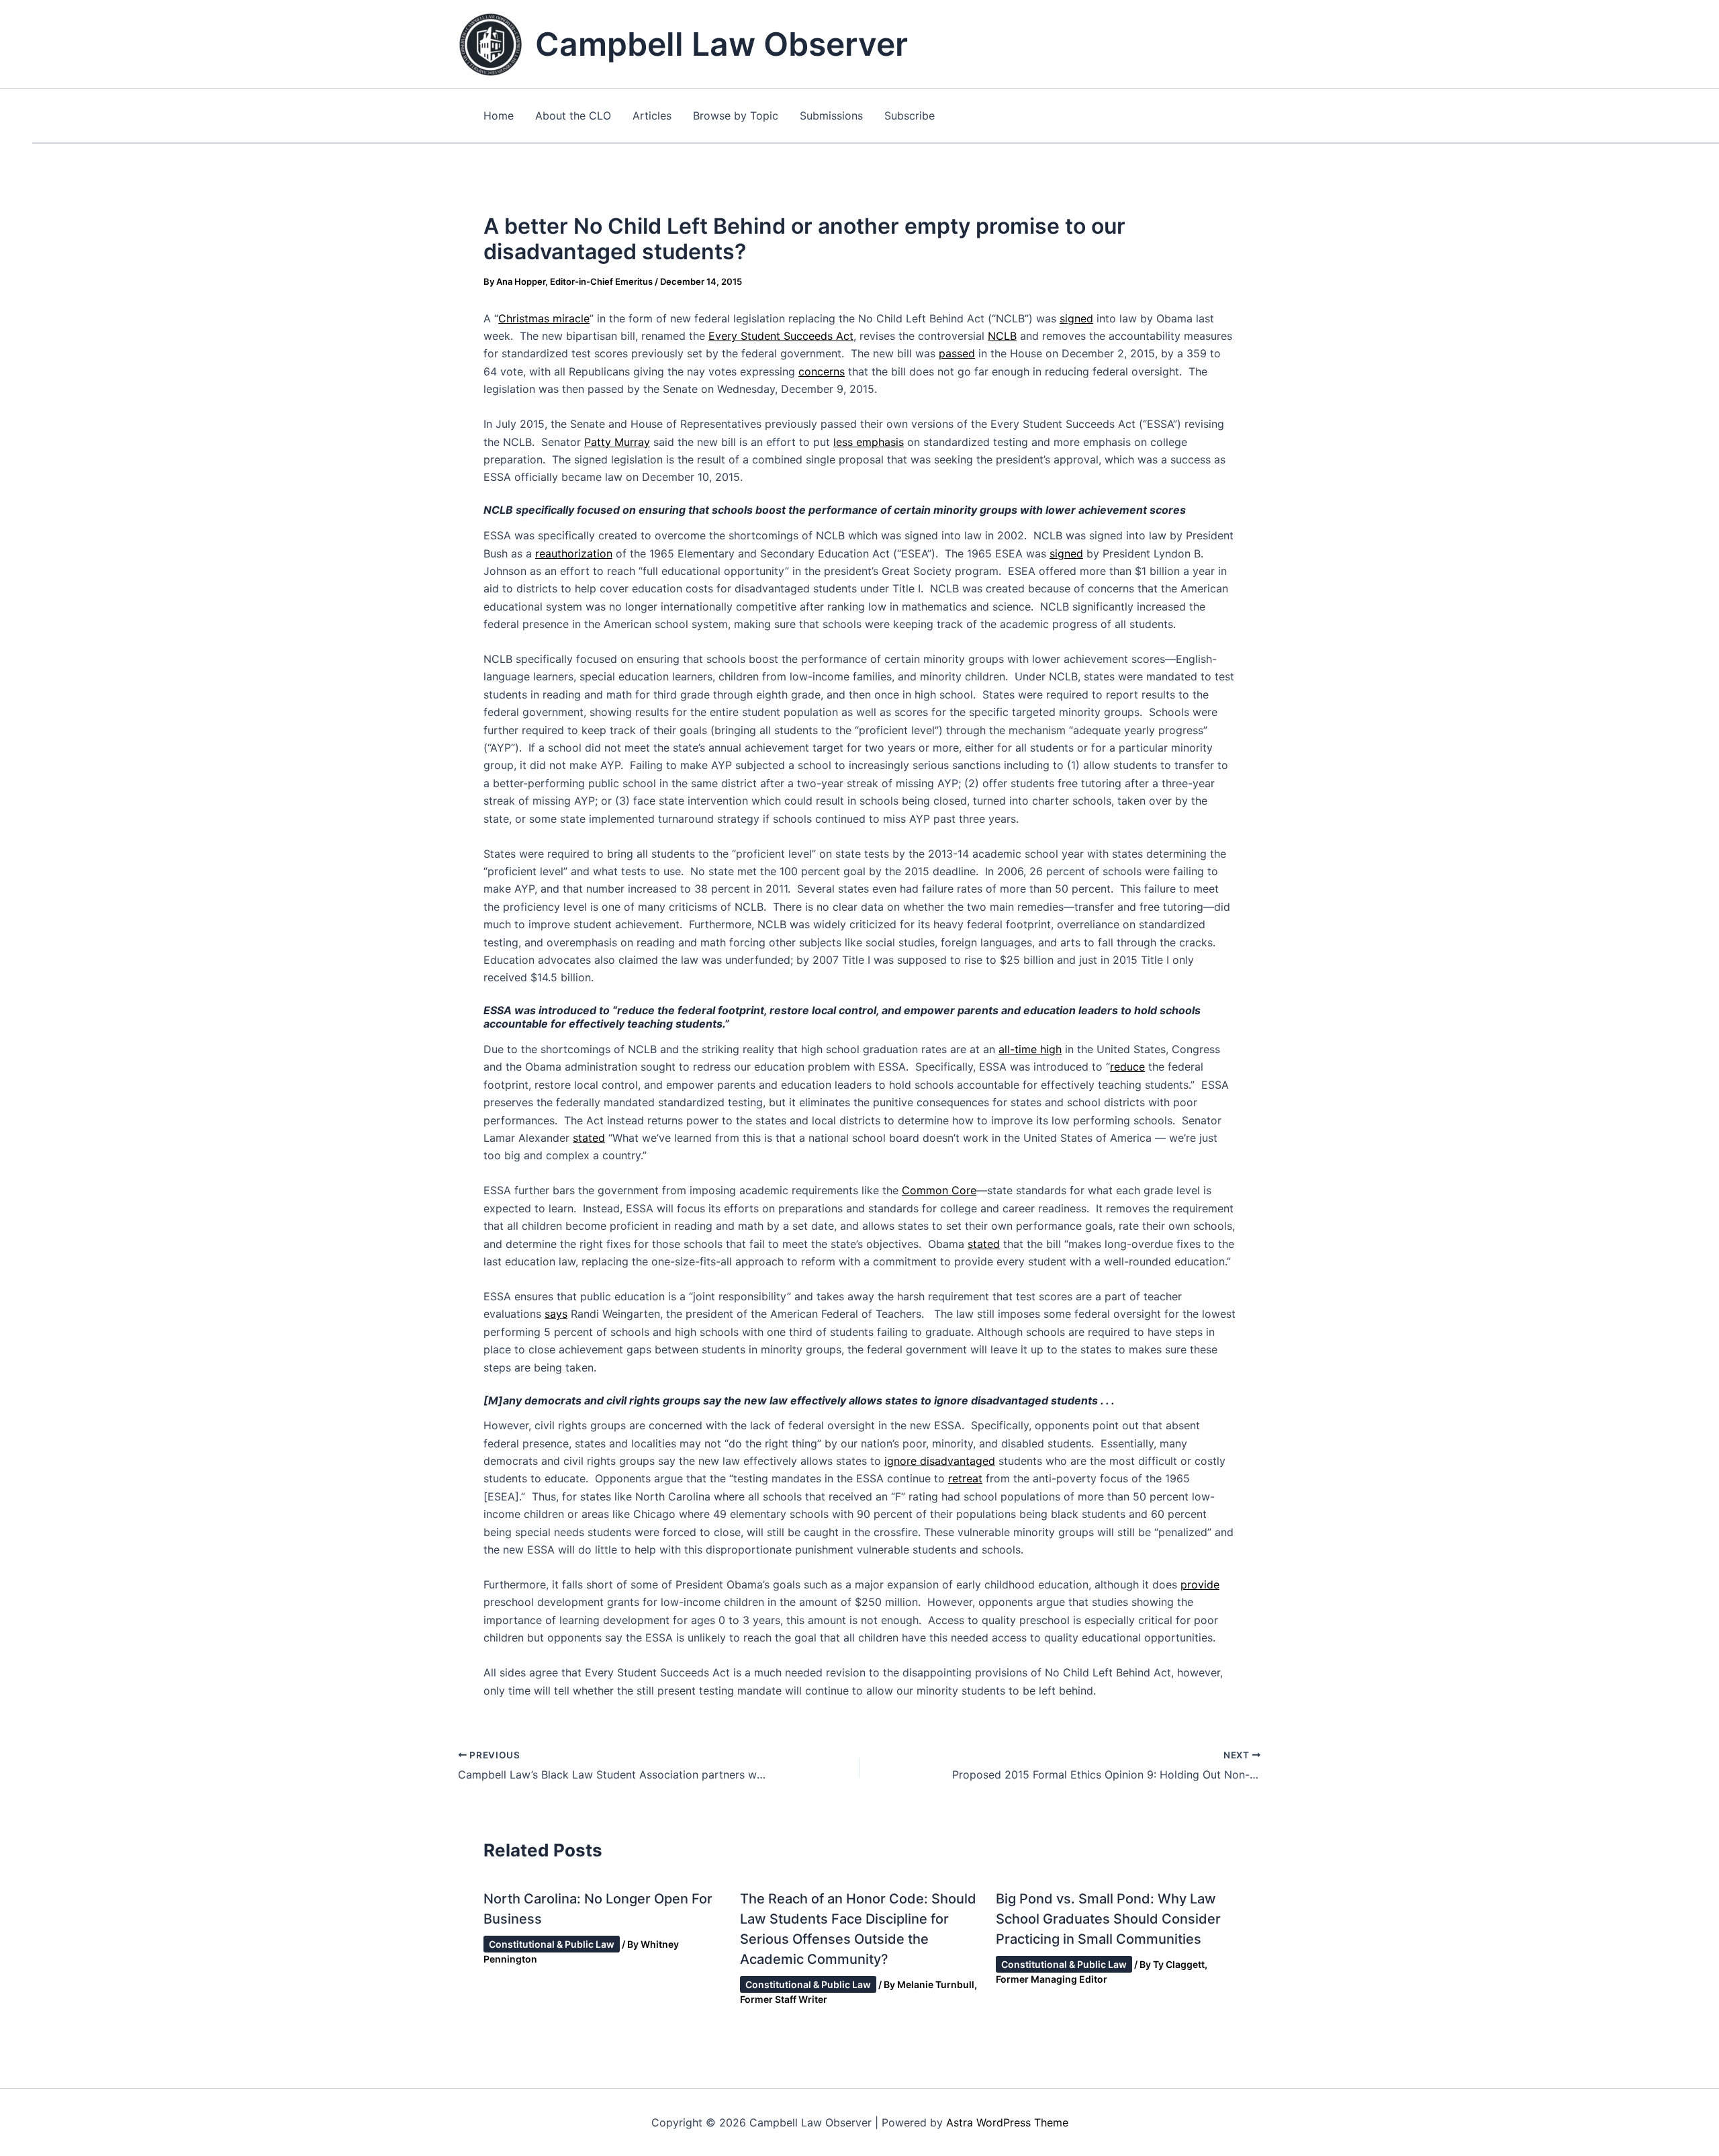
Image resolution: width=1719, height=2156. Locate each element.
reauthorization (574, 553)
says (556, 1314)
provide (1200, 1584)
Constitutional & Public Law (552, 1944)
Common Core (939, 1190)
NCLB (1002, 336)
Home (499, 116)
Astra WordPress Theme (1007, 2122)
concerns (822, 371)
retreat (965, 1478)
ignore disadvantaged (940, 1461)
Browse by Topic (736, 116)
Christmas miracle (544, 318)
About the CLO (573, 116)
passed (957, 353)
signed (1076, 318)
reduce (1127, 1067)
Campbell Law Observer (722, 44)
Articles (652, 116)
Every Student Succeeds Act (781, 336)
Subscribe (910, 116)
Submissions (831, 116)
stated (589, 1138)
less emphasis (869, 442)
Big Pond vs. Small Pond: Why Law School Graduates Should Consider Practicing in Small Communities (1108, 1919)
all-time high (1030, 1049)
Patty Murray (617, 442)
